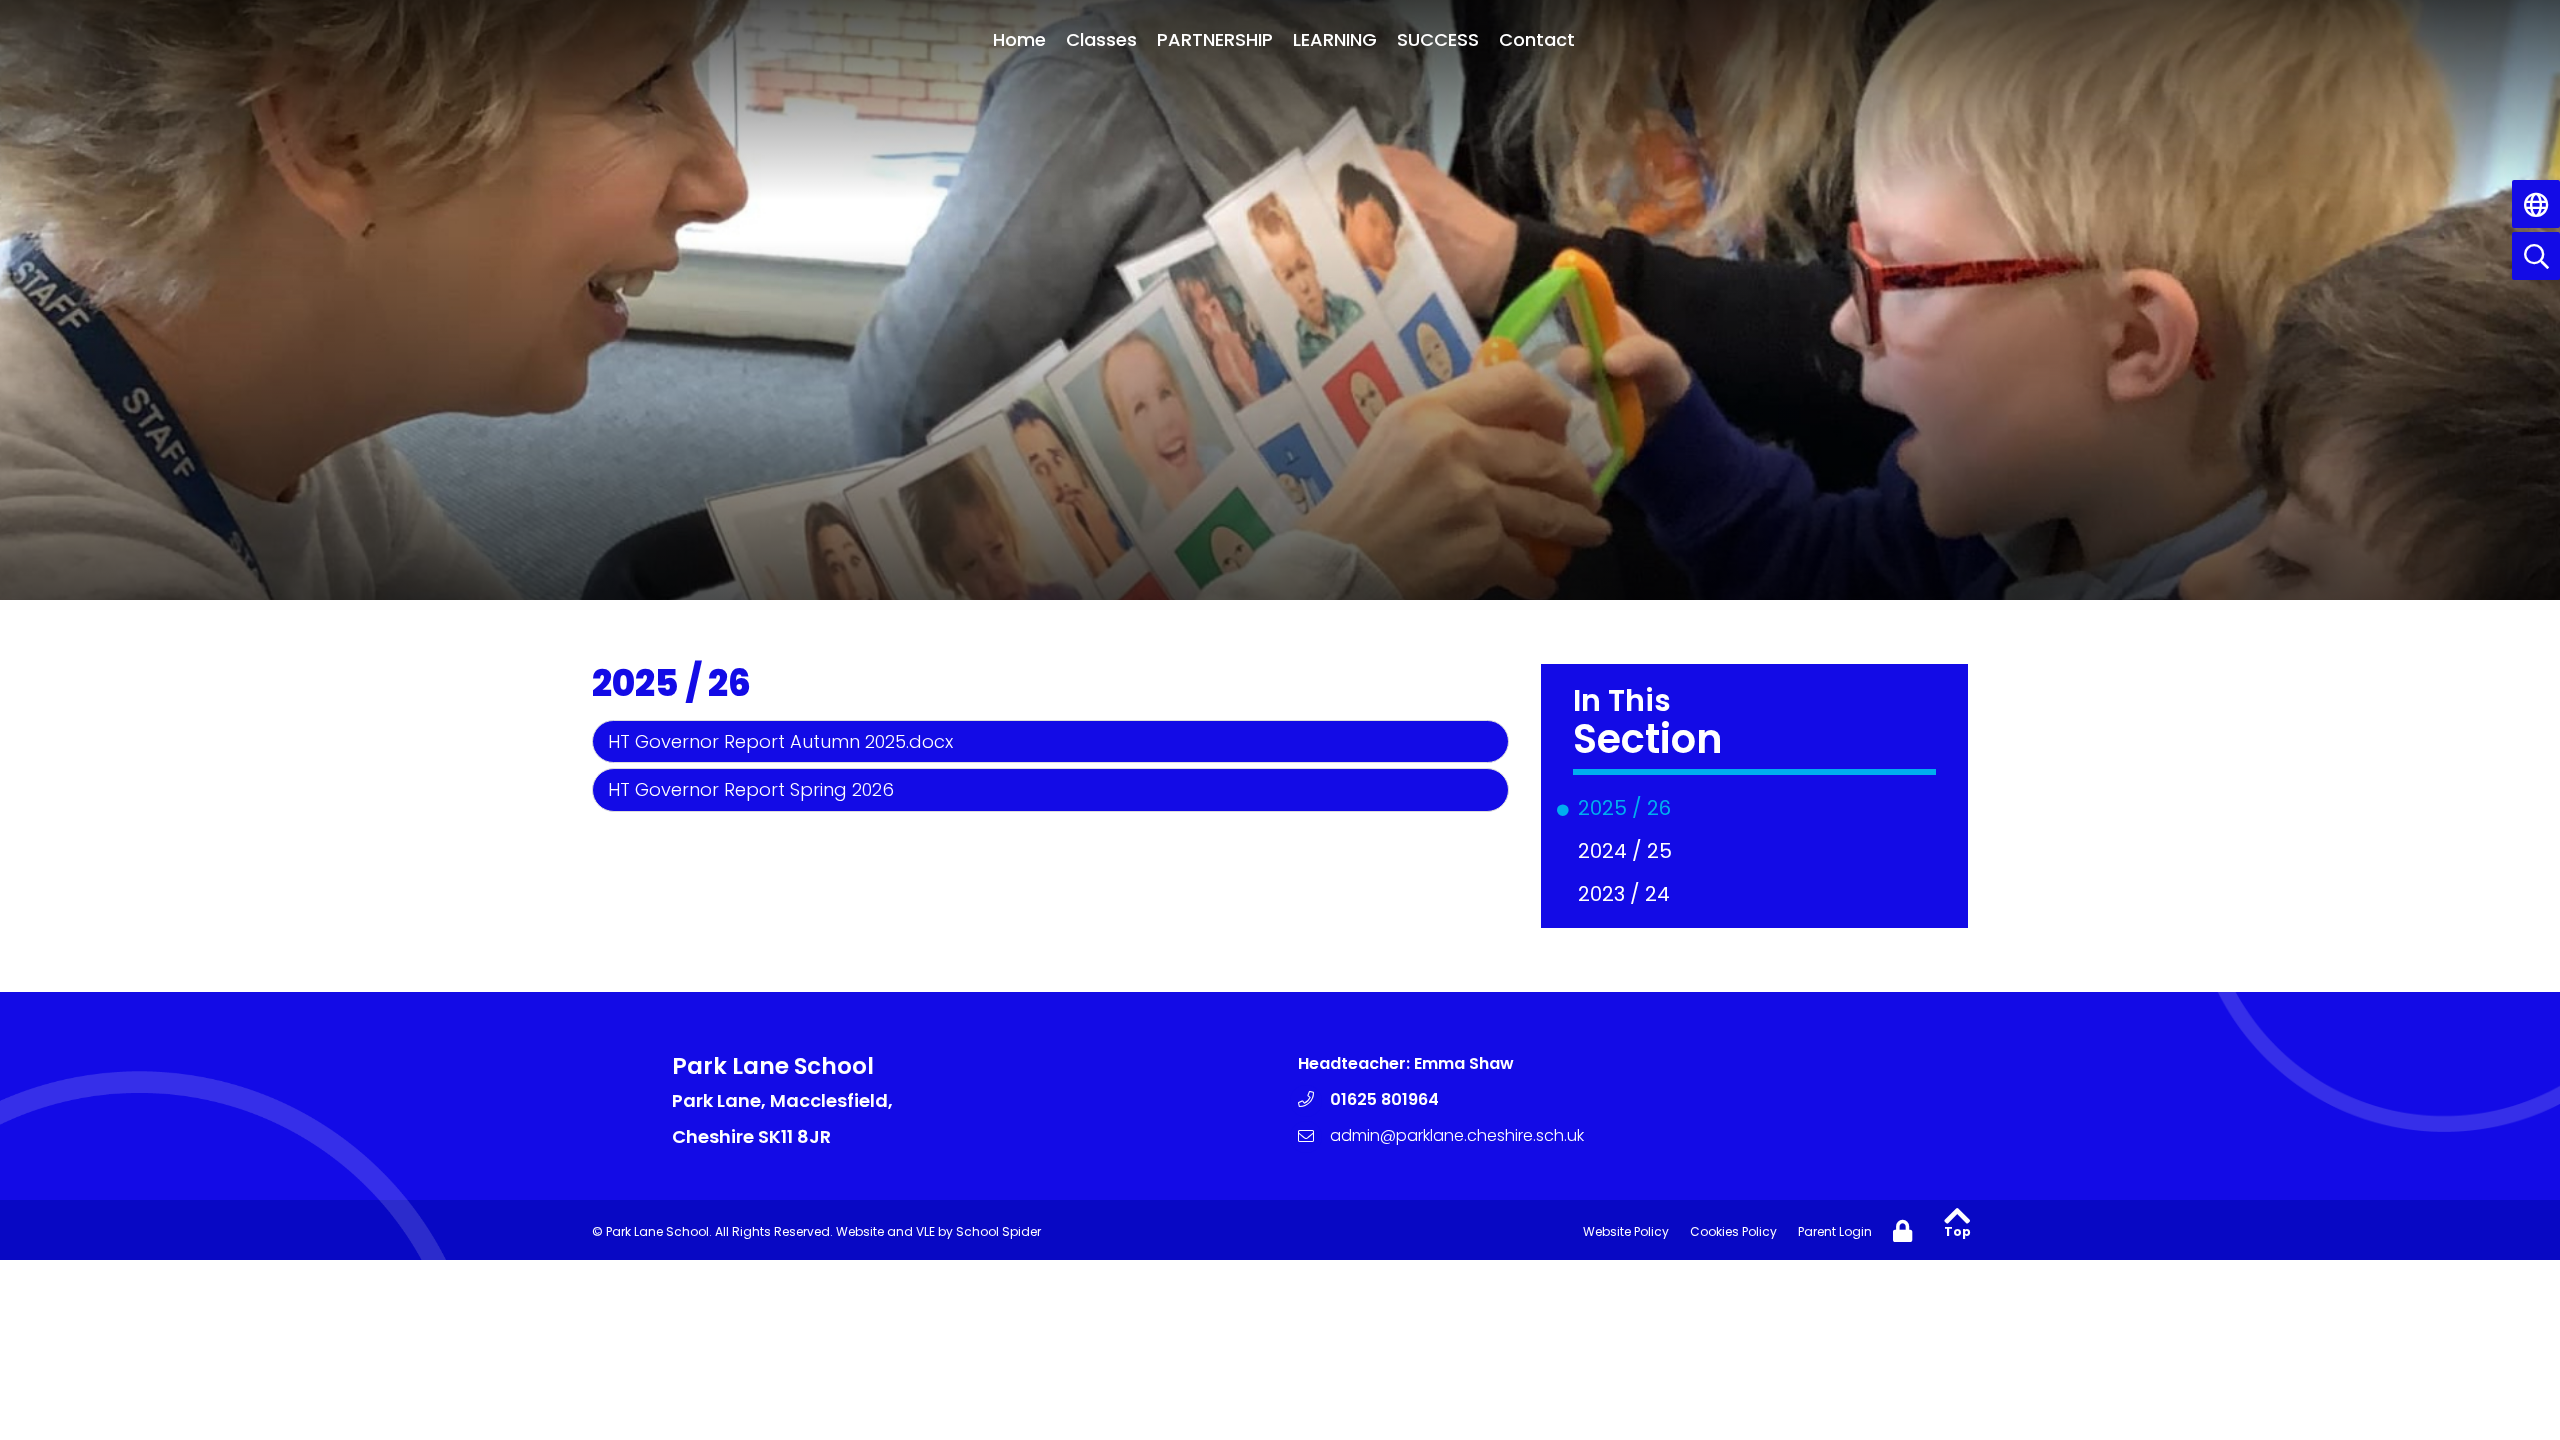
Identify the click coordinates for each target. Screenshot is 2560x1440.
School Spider (998, 1231)
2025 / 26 (1628, 808)
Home (1019, 39)
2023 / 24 (1627, 894)
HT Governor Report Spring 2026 (751, 789)
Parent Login (1835, 1231)
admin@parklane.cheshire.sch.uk (1457, 1135)
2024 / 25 (1628, 851)
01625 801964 (1384, 1099)
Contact (1537, 39)
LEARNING (1335, 39)
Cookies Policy (1733, 1231)
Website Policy (1626, 1231)
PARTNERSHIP (1215, 39)
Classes (1101, 39)
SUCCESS (1438, 39)
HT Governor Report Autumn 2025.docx (780, 741)
